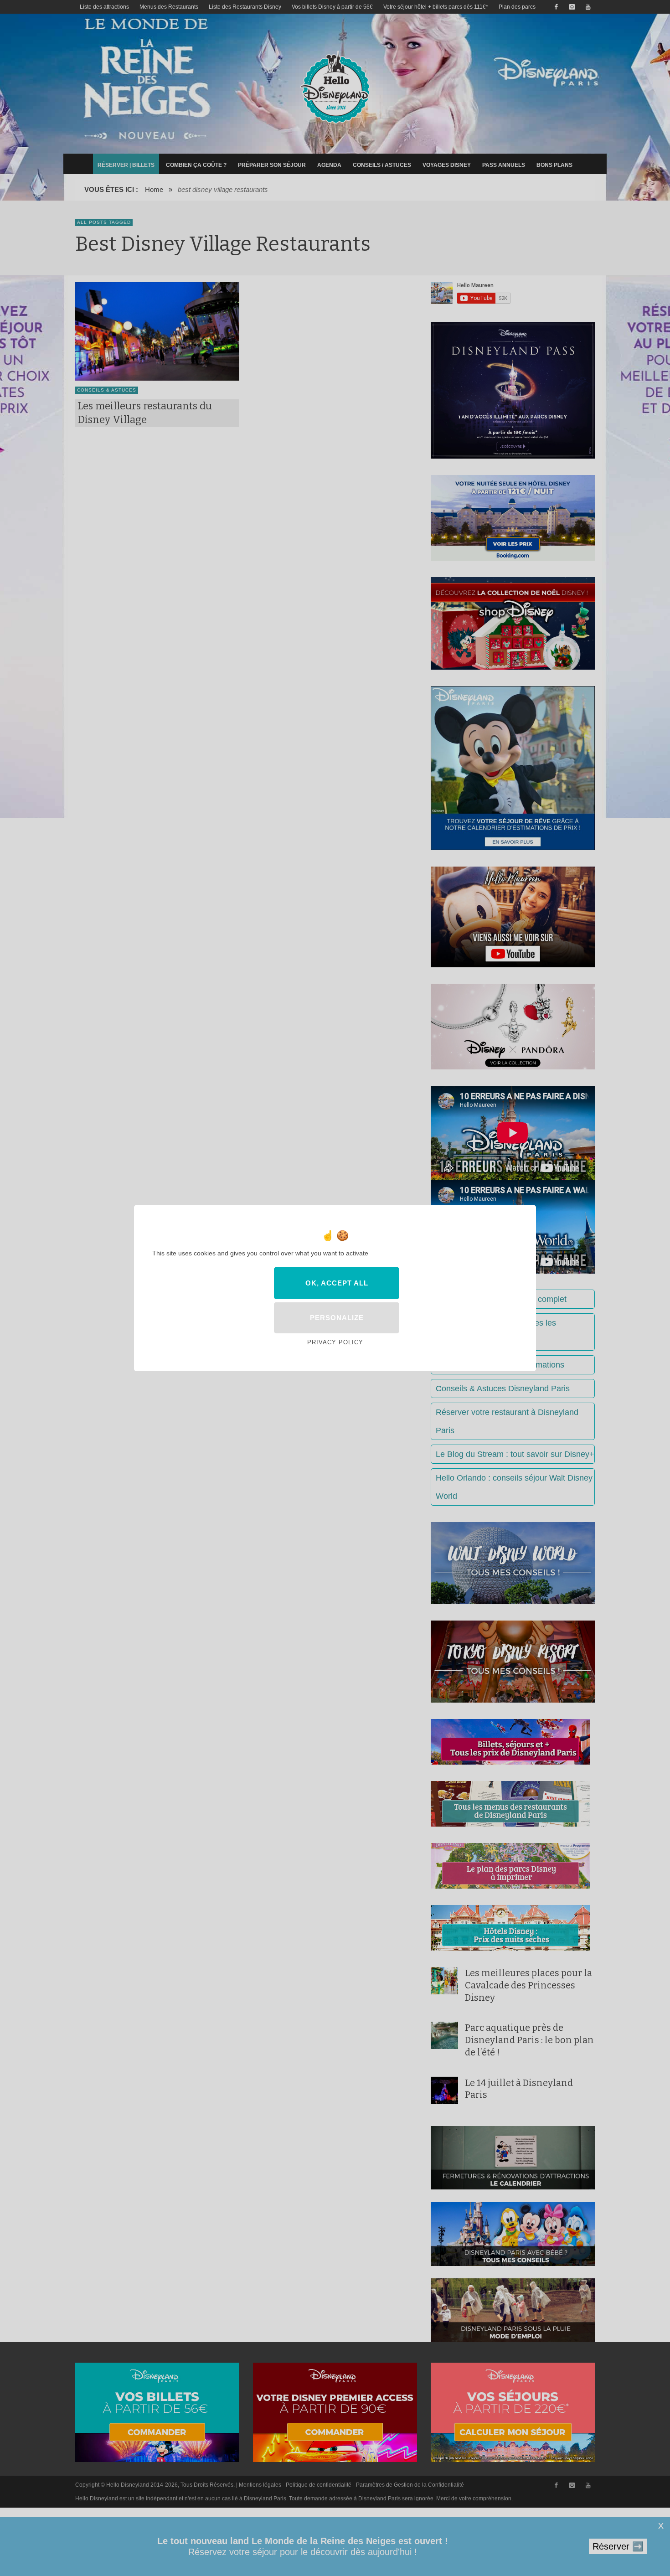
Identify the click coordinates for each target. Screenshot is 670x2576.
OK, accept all (337, 1283)
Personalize (337, 1318)
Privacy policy (335, 1342)
